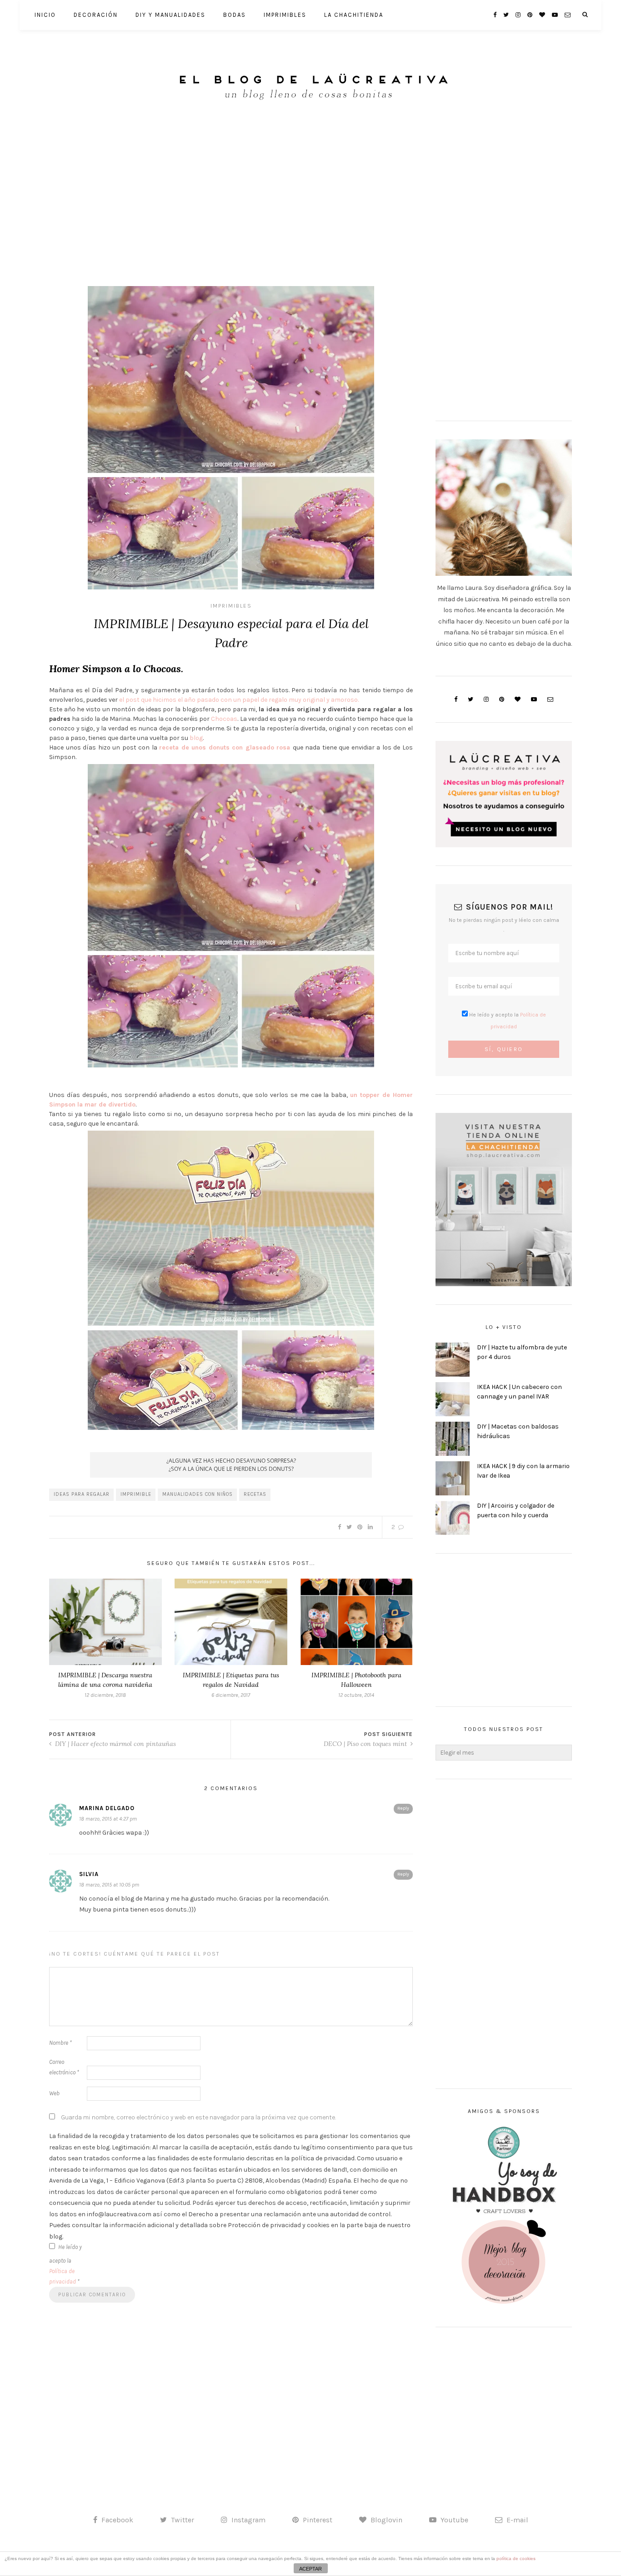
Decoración (96, 15)
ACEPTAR (310, 2569)
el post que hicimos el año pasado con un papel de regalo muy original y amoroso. (239, 700)
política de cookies (516, 2558)
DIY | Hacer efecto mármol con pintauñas (115, 1744)
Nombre (60, 2043)
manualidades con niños (198, 1494)
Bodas (235, 15)
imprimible (136, 1494)
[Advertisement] (310, 191)
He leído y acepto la (65, 2264)
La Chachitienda (354, 15)
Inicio (45, 15)
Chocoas (224, 719)
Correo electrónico (64, 2067)
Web (54, 2093)
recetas (255, 1494)
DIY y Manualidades (170, 15)
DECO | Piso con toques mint (366, 1744)
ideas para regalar (82, 1494)
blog (195, 738)
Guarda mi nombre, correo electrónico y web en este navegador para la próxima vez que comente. (198, 2117)
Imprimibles (285, 15)
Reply (403, 1808)
